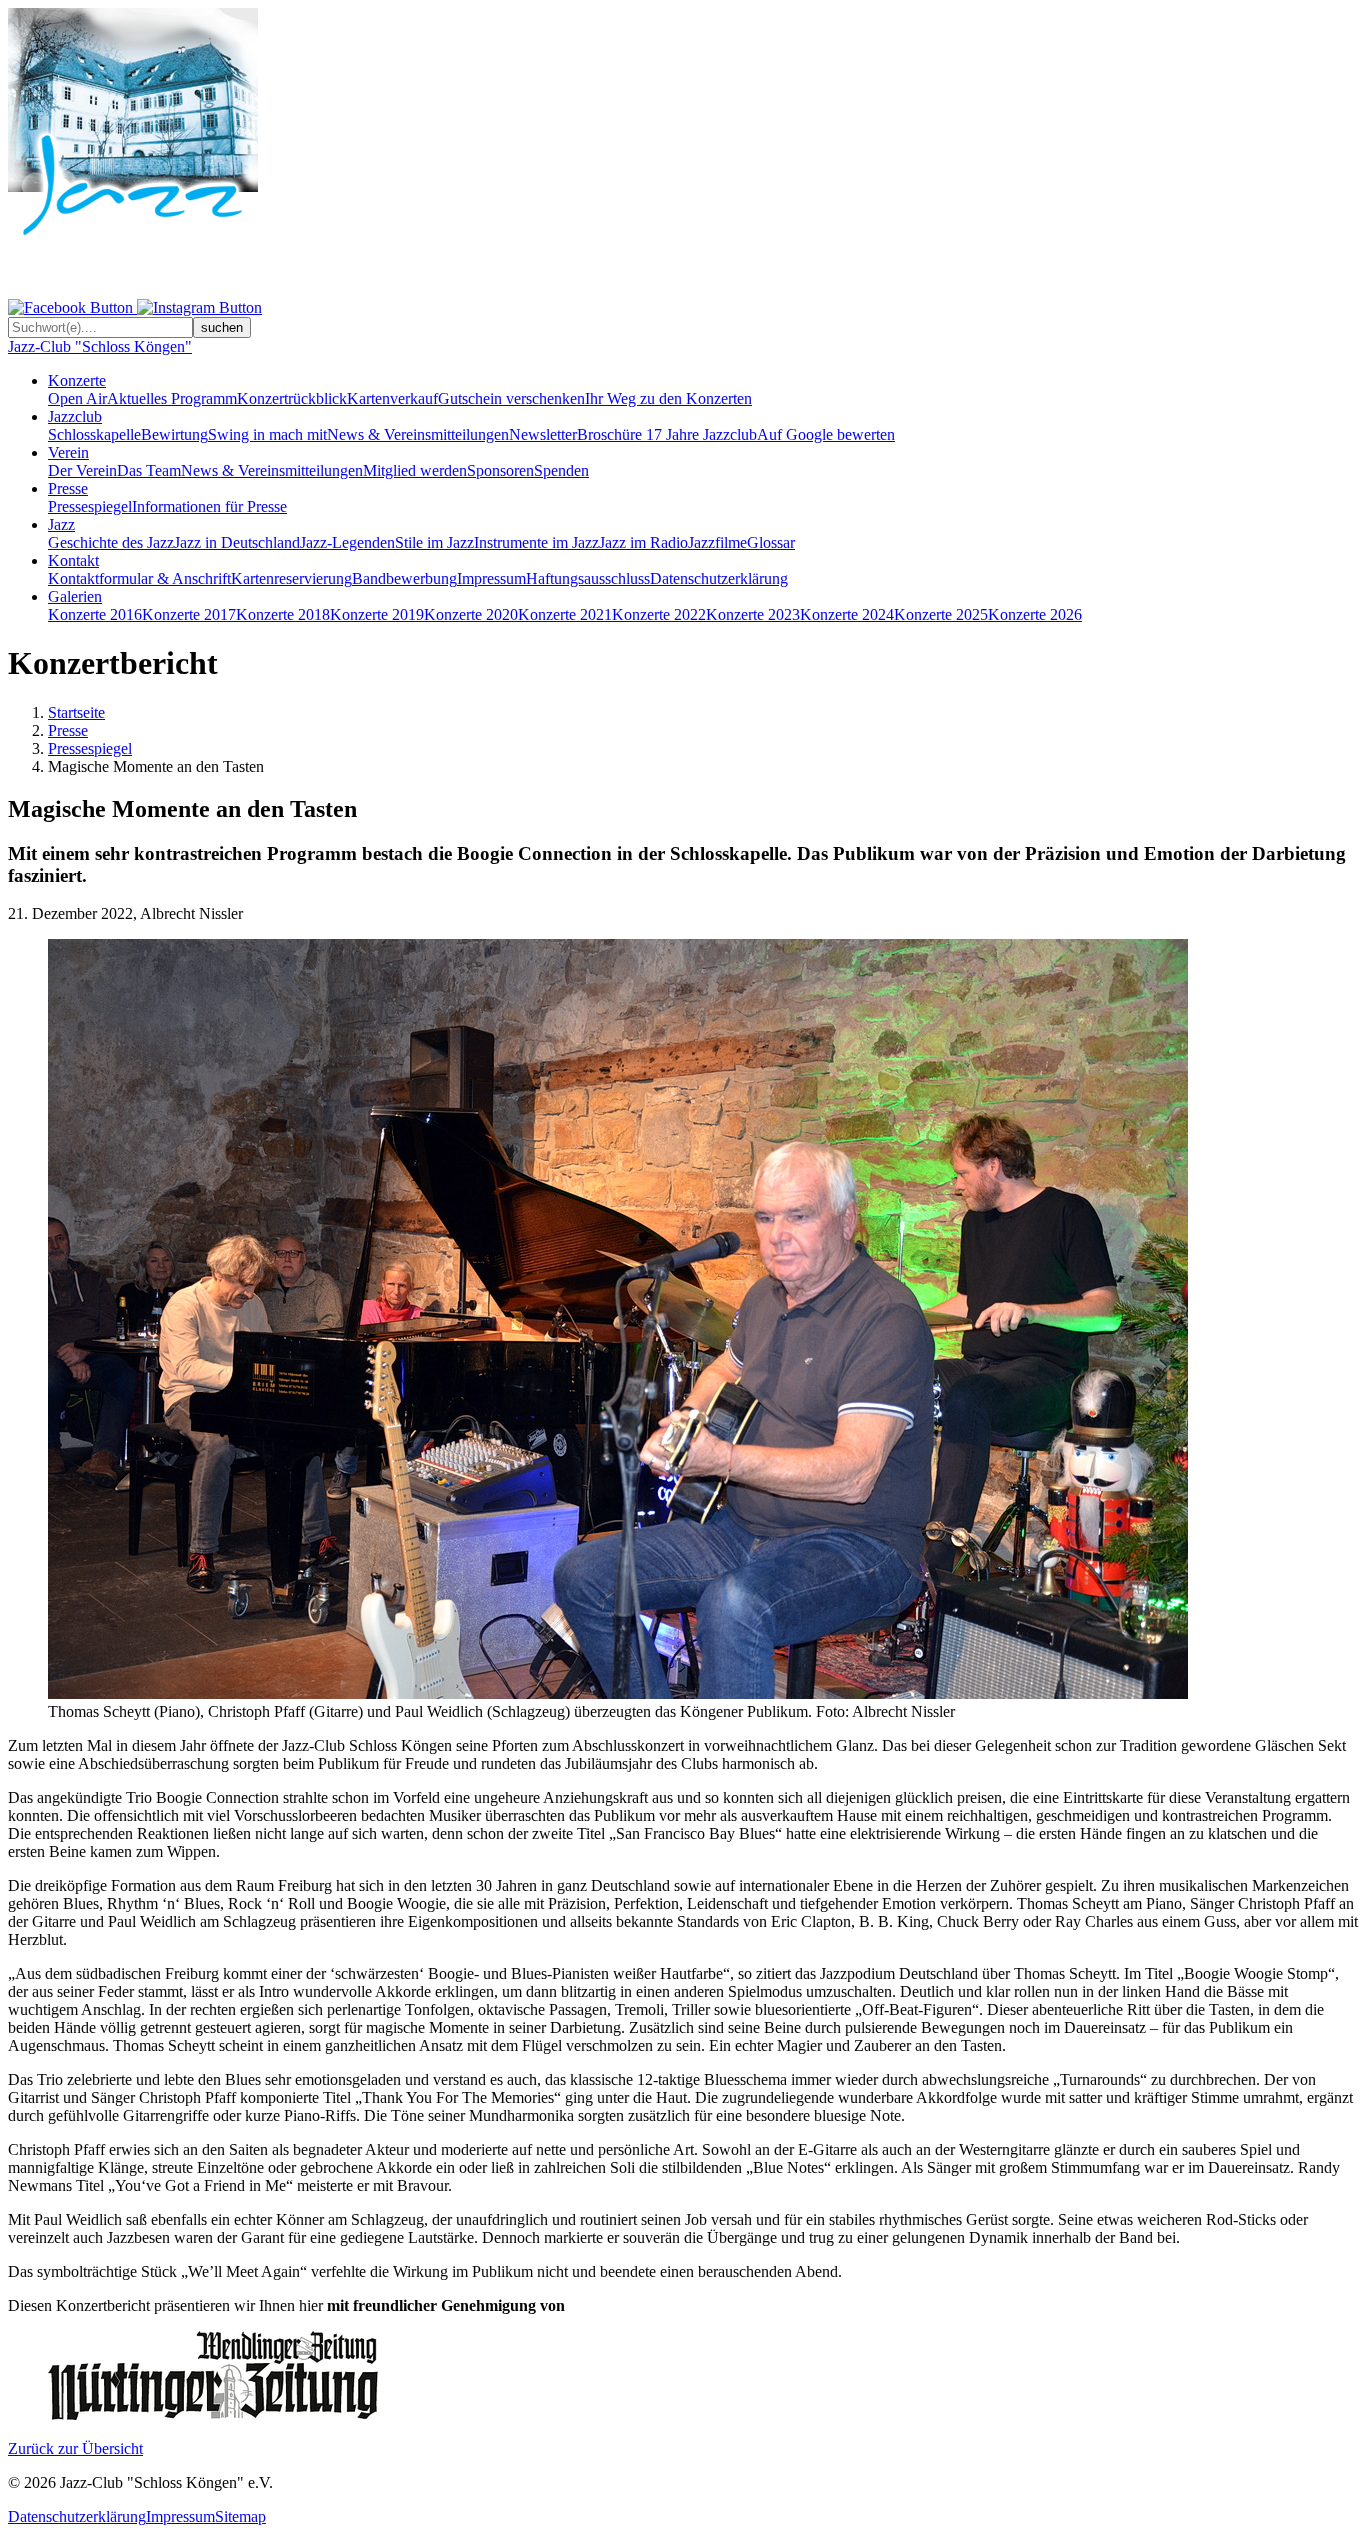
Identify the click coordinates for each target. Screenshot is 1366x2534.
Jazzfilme (717, 542)
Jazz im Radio (643, 542)
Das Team (149, 470)
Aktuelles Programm (172, 398)
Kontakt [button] (73, 560)
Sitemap (240, 2516)
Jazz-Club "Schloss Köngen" (100, 346)
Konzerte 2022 (659, 614)
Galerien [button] (75, 596)
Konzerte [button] (77, 380)
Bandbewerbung (404, 578)
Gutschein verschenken (511, 398)
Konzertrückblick (292, 398)
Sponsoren (500, 470)
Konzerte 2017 (189, 614)
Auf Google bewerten (826, 434)
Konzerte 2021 (565, 614)
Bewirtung (174, 434)
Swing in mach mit (267, 434)
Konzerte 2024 (847, 614)
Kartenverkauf (392, 398)
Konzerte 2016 (95, 614)
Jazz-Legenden (347, 542)
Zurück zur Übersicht (75, 2448)
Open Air (77, 398)
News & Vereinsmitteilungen (418, 434)
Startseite (76, 712)
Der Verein (82, 470)
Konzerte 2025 (941, 614)
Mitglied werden (415, 470)
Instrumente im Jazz (536, 542)
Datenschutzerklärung (719, 578)
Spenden (561, 470)
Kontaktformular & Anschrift (139, 578)
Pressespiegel (90, 506)
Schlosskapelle (94, 434)
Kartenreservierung (291, 578)
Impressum (491, 578)
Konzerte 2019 (377, 614)
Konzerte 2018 (283, 614)
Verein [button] (68, 452)
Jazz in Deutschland (237, 542)
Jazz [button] (61, 524)
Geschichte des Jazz (111, 542)
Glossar (771, 542)
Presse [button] (68, 488)
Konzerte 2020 (471, 614)
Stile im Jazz (434, 542)
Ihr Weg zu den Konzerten (668, 398)
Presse (68, 730)
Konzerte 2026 (1035, 614)
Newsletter (543, 434)
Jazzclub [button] (75, 416)
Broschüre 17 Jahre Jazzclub (667, 434)
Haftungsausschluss (588, 578)
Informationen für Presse (209, 506)
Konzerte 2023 (753, 614)
